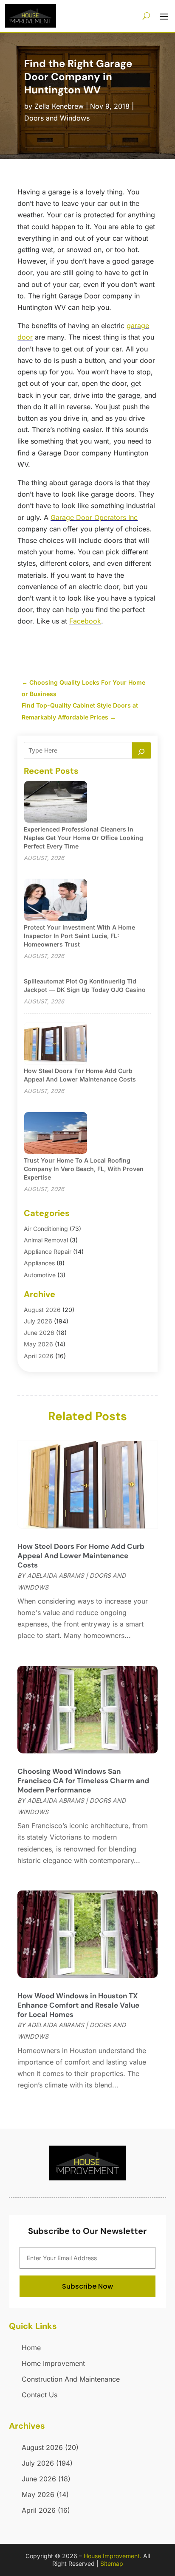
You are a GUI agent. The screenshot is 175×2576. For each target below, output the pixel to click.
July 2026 (38, 1321)
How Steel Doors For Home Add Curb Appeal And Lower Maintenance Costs (81, 1556)
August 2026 (42, 1310)
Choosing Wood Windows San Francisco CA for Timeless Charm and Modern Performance (83, 1781)
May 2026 (38, 1344)
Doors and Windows (57, 118)
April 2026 (39, 1356)
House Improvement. (113, 2556)
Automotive (40, 1275)
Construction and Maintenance (71, 2379)
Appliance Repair (48, 1251)
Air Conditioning (46, 1229)
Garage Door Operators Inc (94, 517)
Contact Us (40, 2395)
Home (31, 2348)
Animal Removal (46, 1240)
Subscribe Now (87, 2286)
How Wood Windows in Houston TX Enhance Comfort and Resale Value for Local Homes (78, 2005)
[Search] (141, 750)
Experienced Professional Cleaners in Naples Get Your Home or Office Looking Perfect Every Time (83, 838)
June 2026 (39, 1333)
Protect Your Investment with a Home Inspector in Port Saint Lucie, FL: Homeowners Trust (79, 936)
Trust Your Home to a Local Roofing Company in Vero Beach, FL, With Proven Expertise (84, 1169)
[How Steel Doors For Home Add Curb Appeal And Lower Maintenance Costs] (56, 1044)
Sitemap (112, 2563)
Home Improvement (53, 2363)
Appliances (39, 1263)
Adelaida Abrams (56, 1575)
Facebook (85, 621)
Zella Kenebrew (59, 106)
